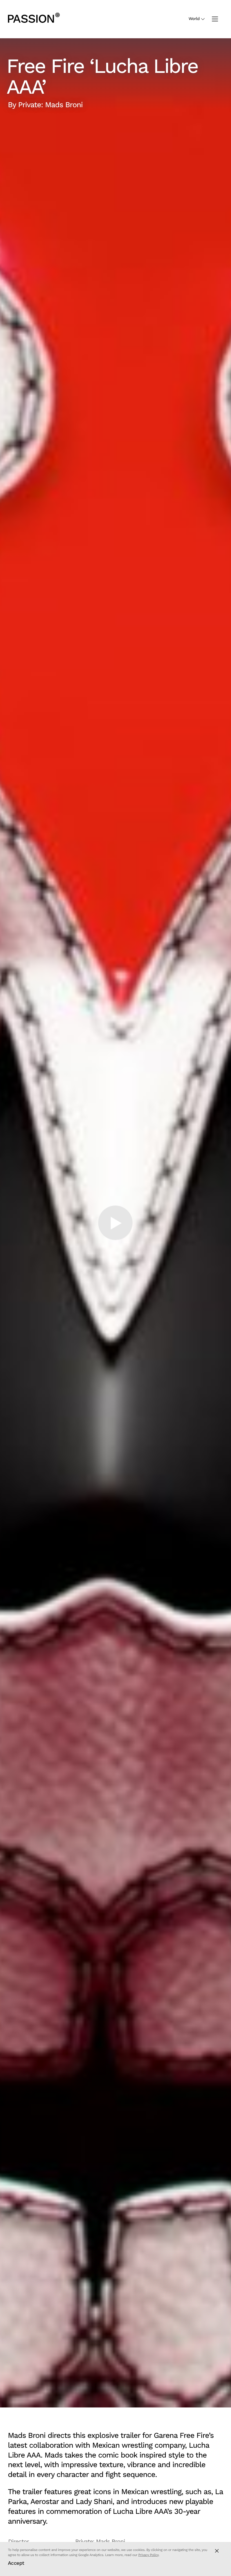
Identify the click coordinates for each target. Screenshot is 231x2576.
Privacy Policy (148, 2555)
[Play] (115, 1223)
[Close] (217, 2551)
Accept (16, 2563)
